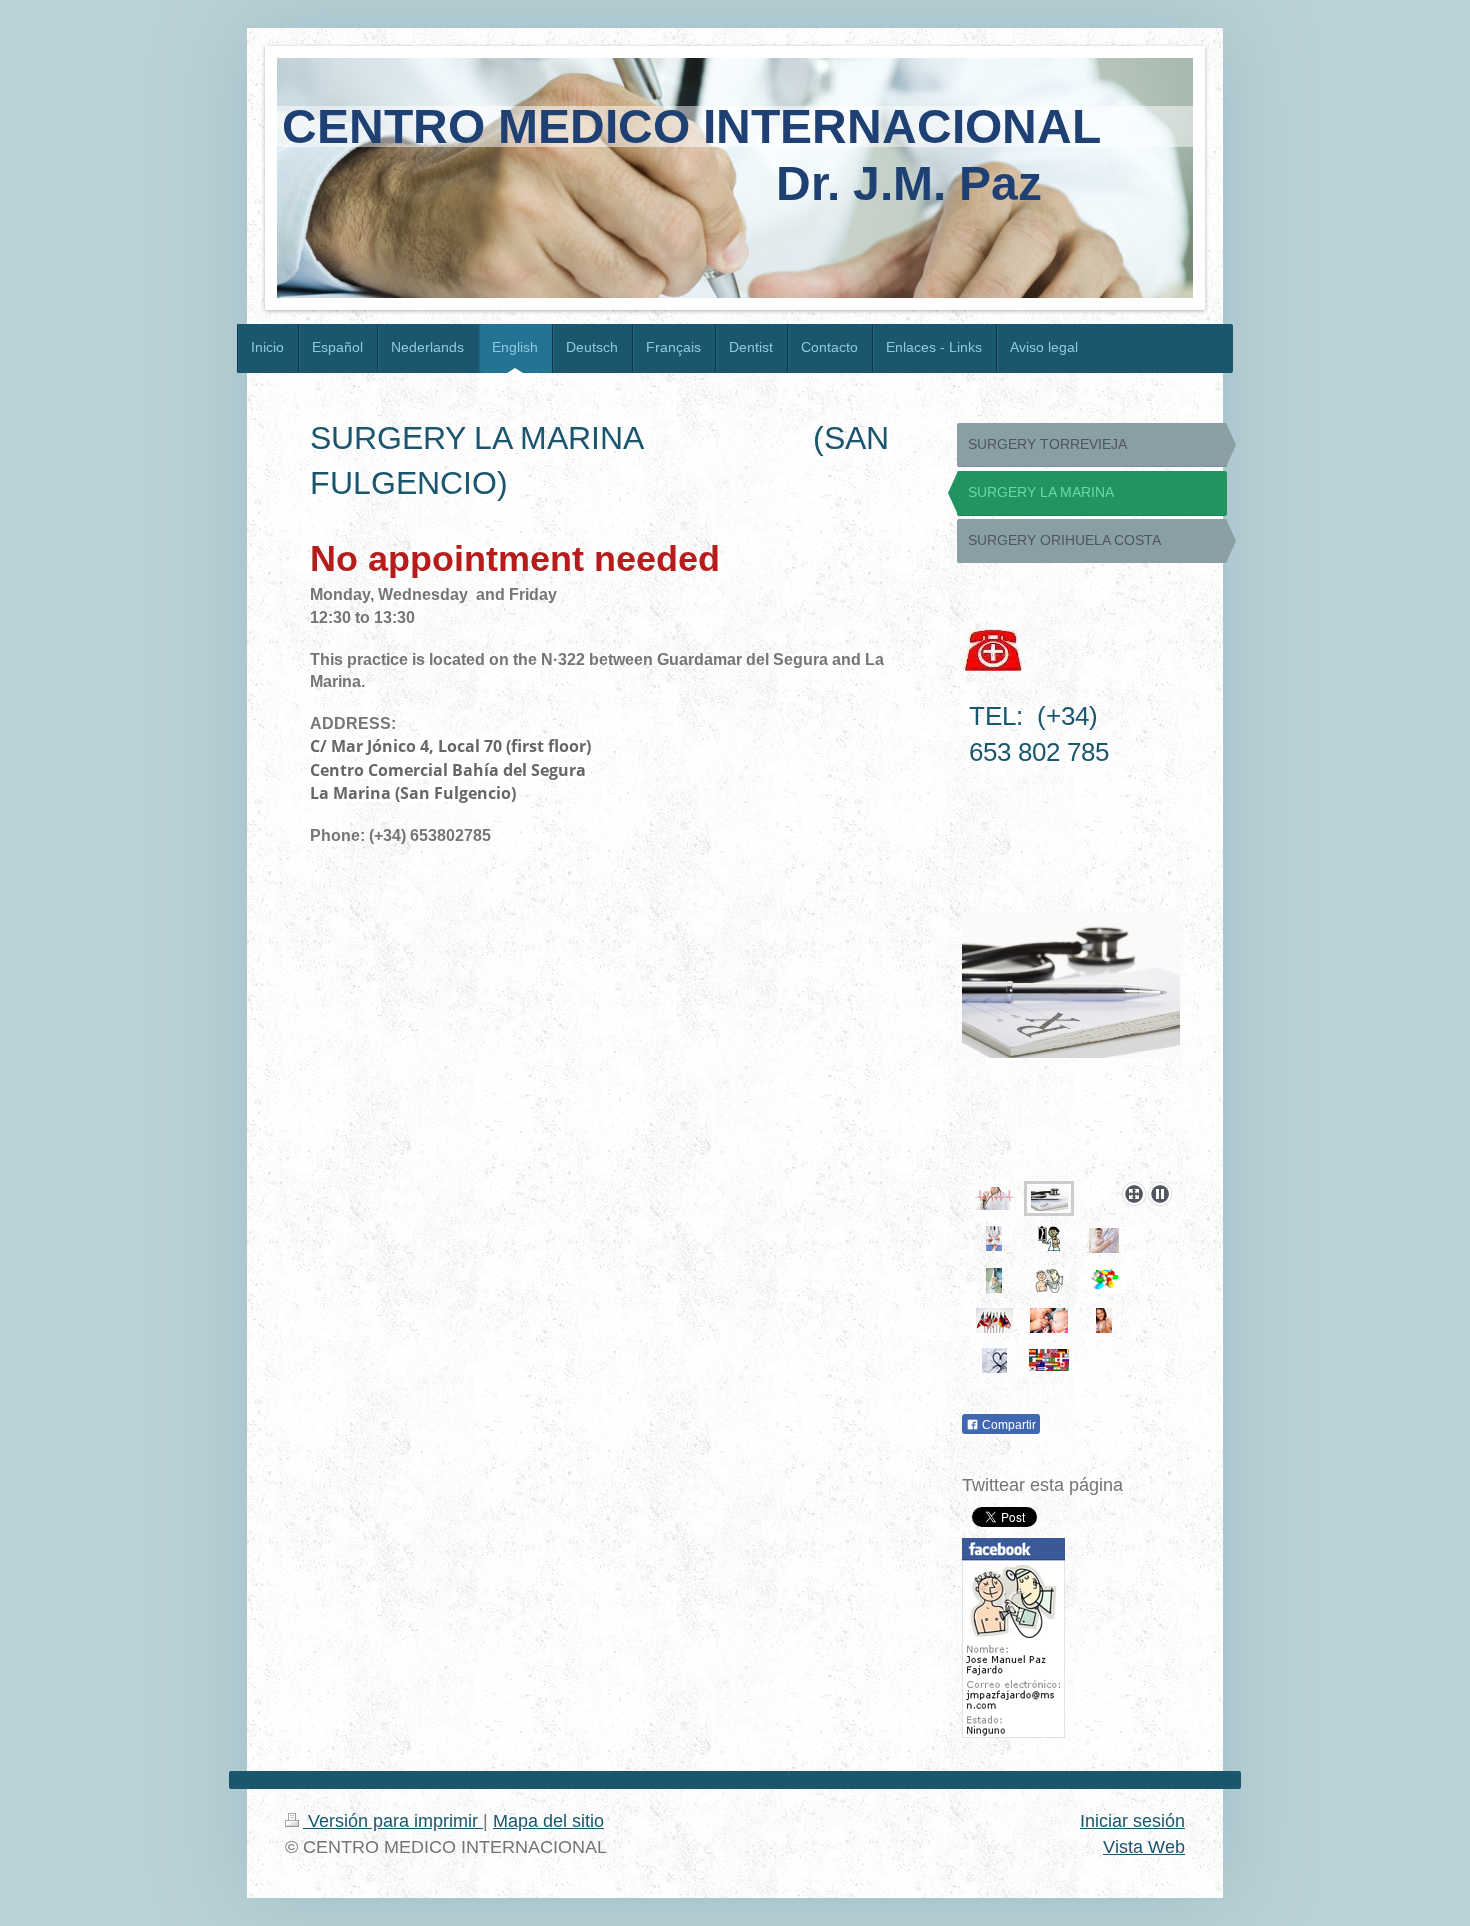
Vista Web (1144, 1847)
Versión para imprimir (393, 1821)
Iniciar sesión (1132, 1821)
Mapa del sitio (548, 1821)
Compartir (1007, 1425)
